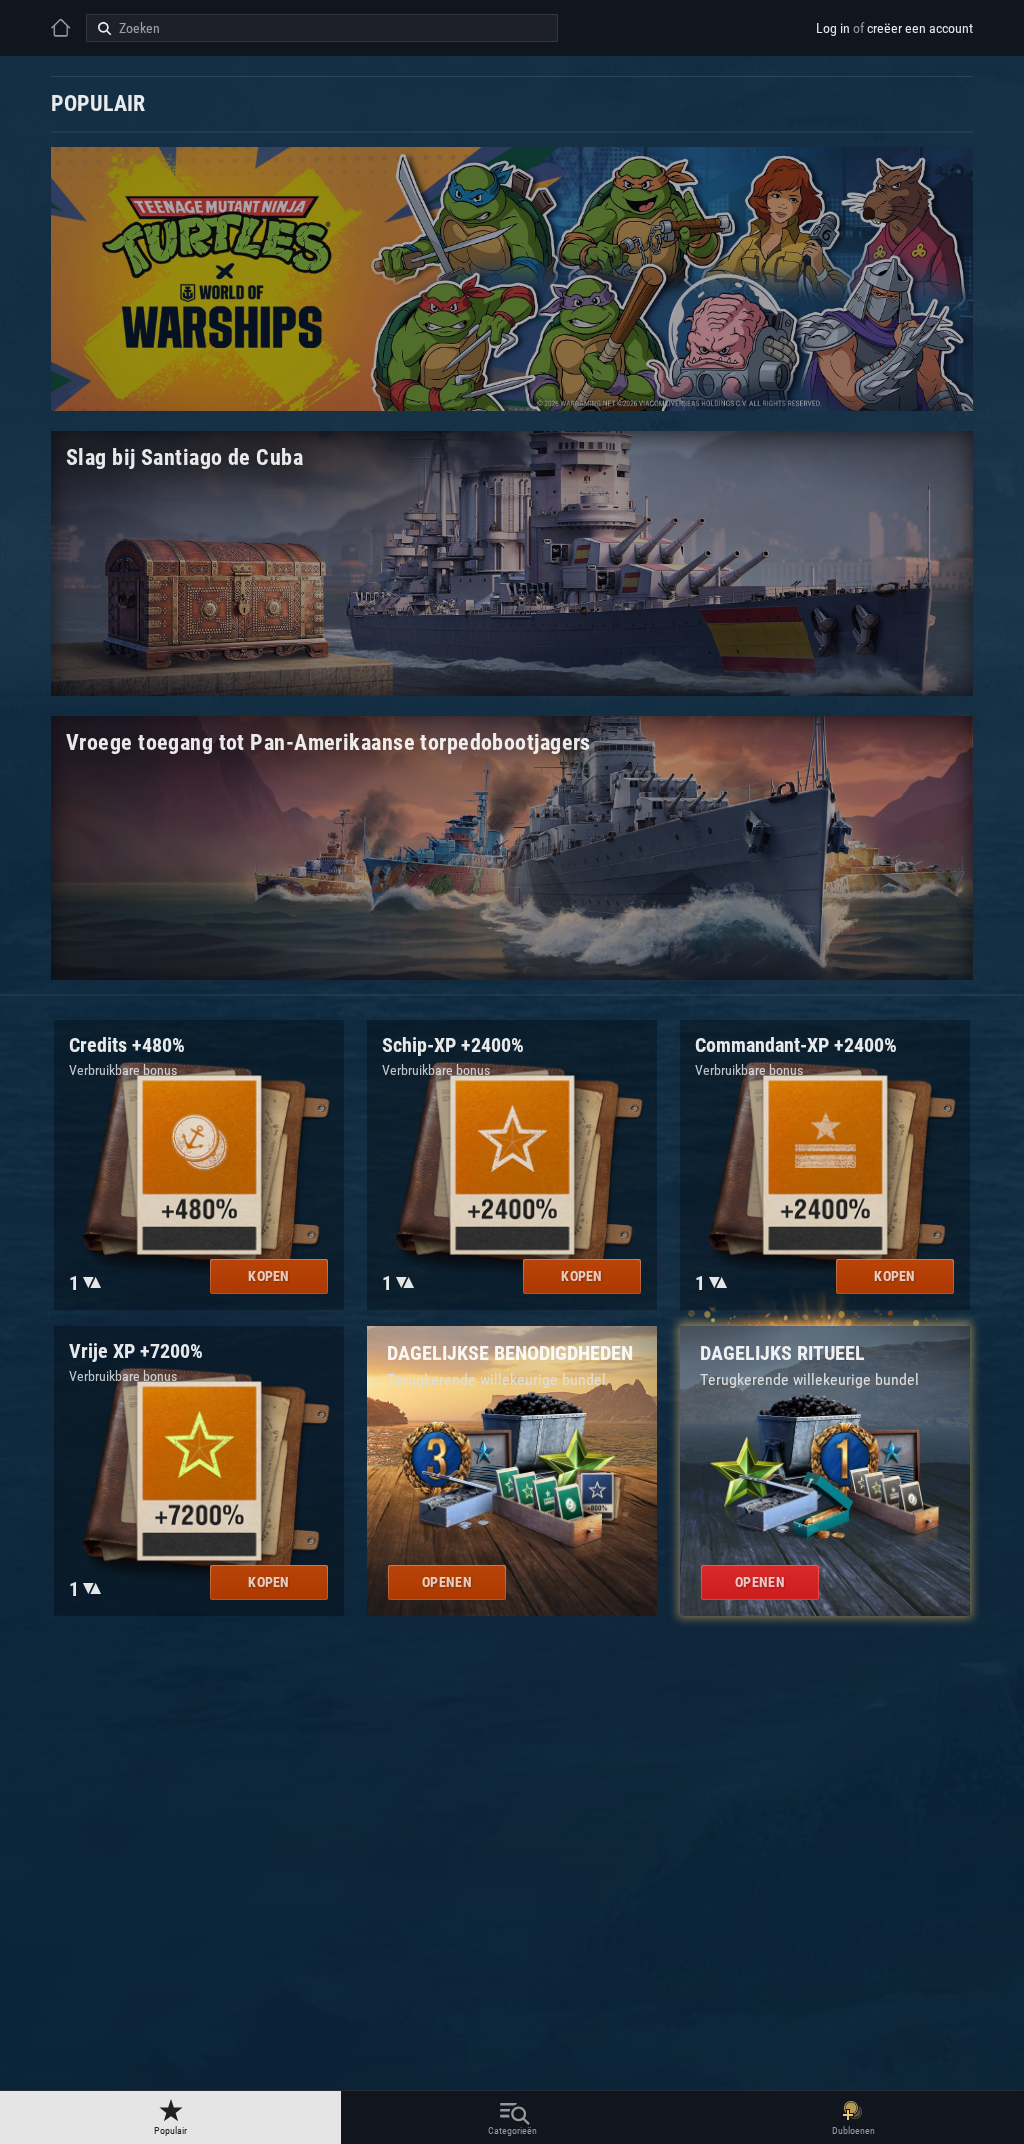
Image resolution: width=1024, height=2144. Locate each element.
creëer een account (920, 28)
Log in (833, 28)
